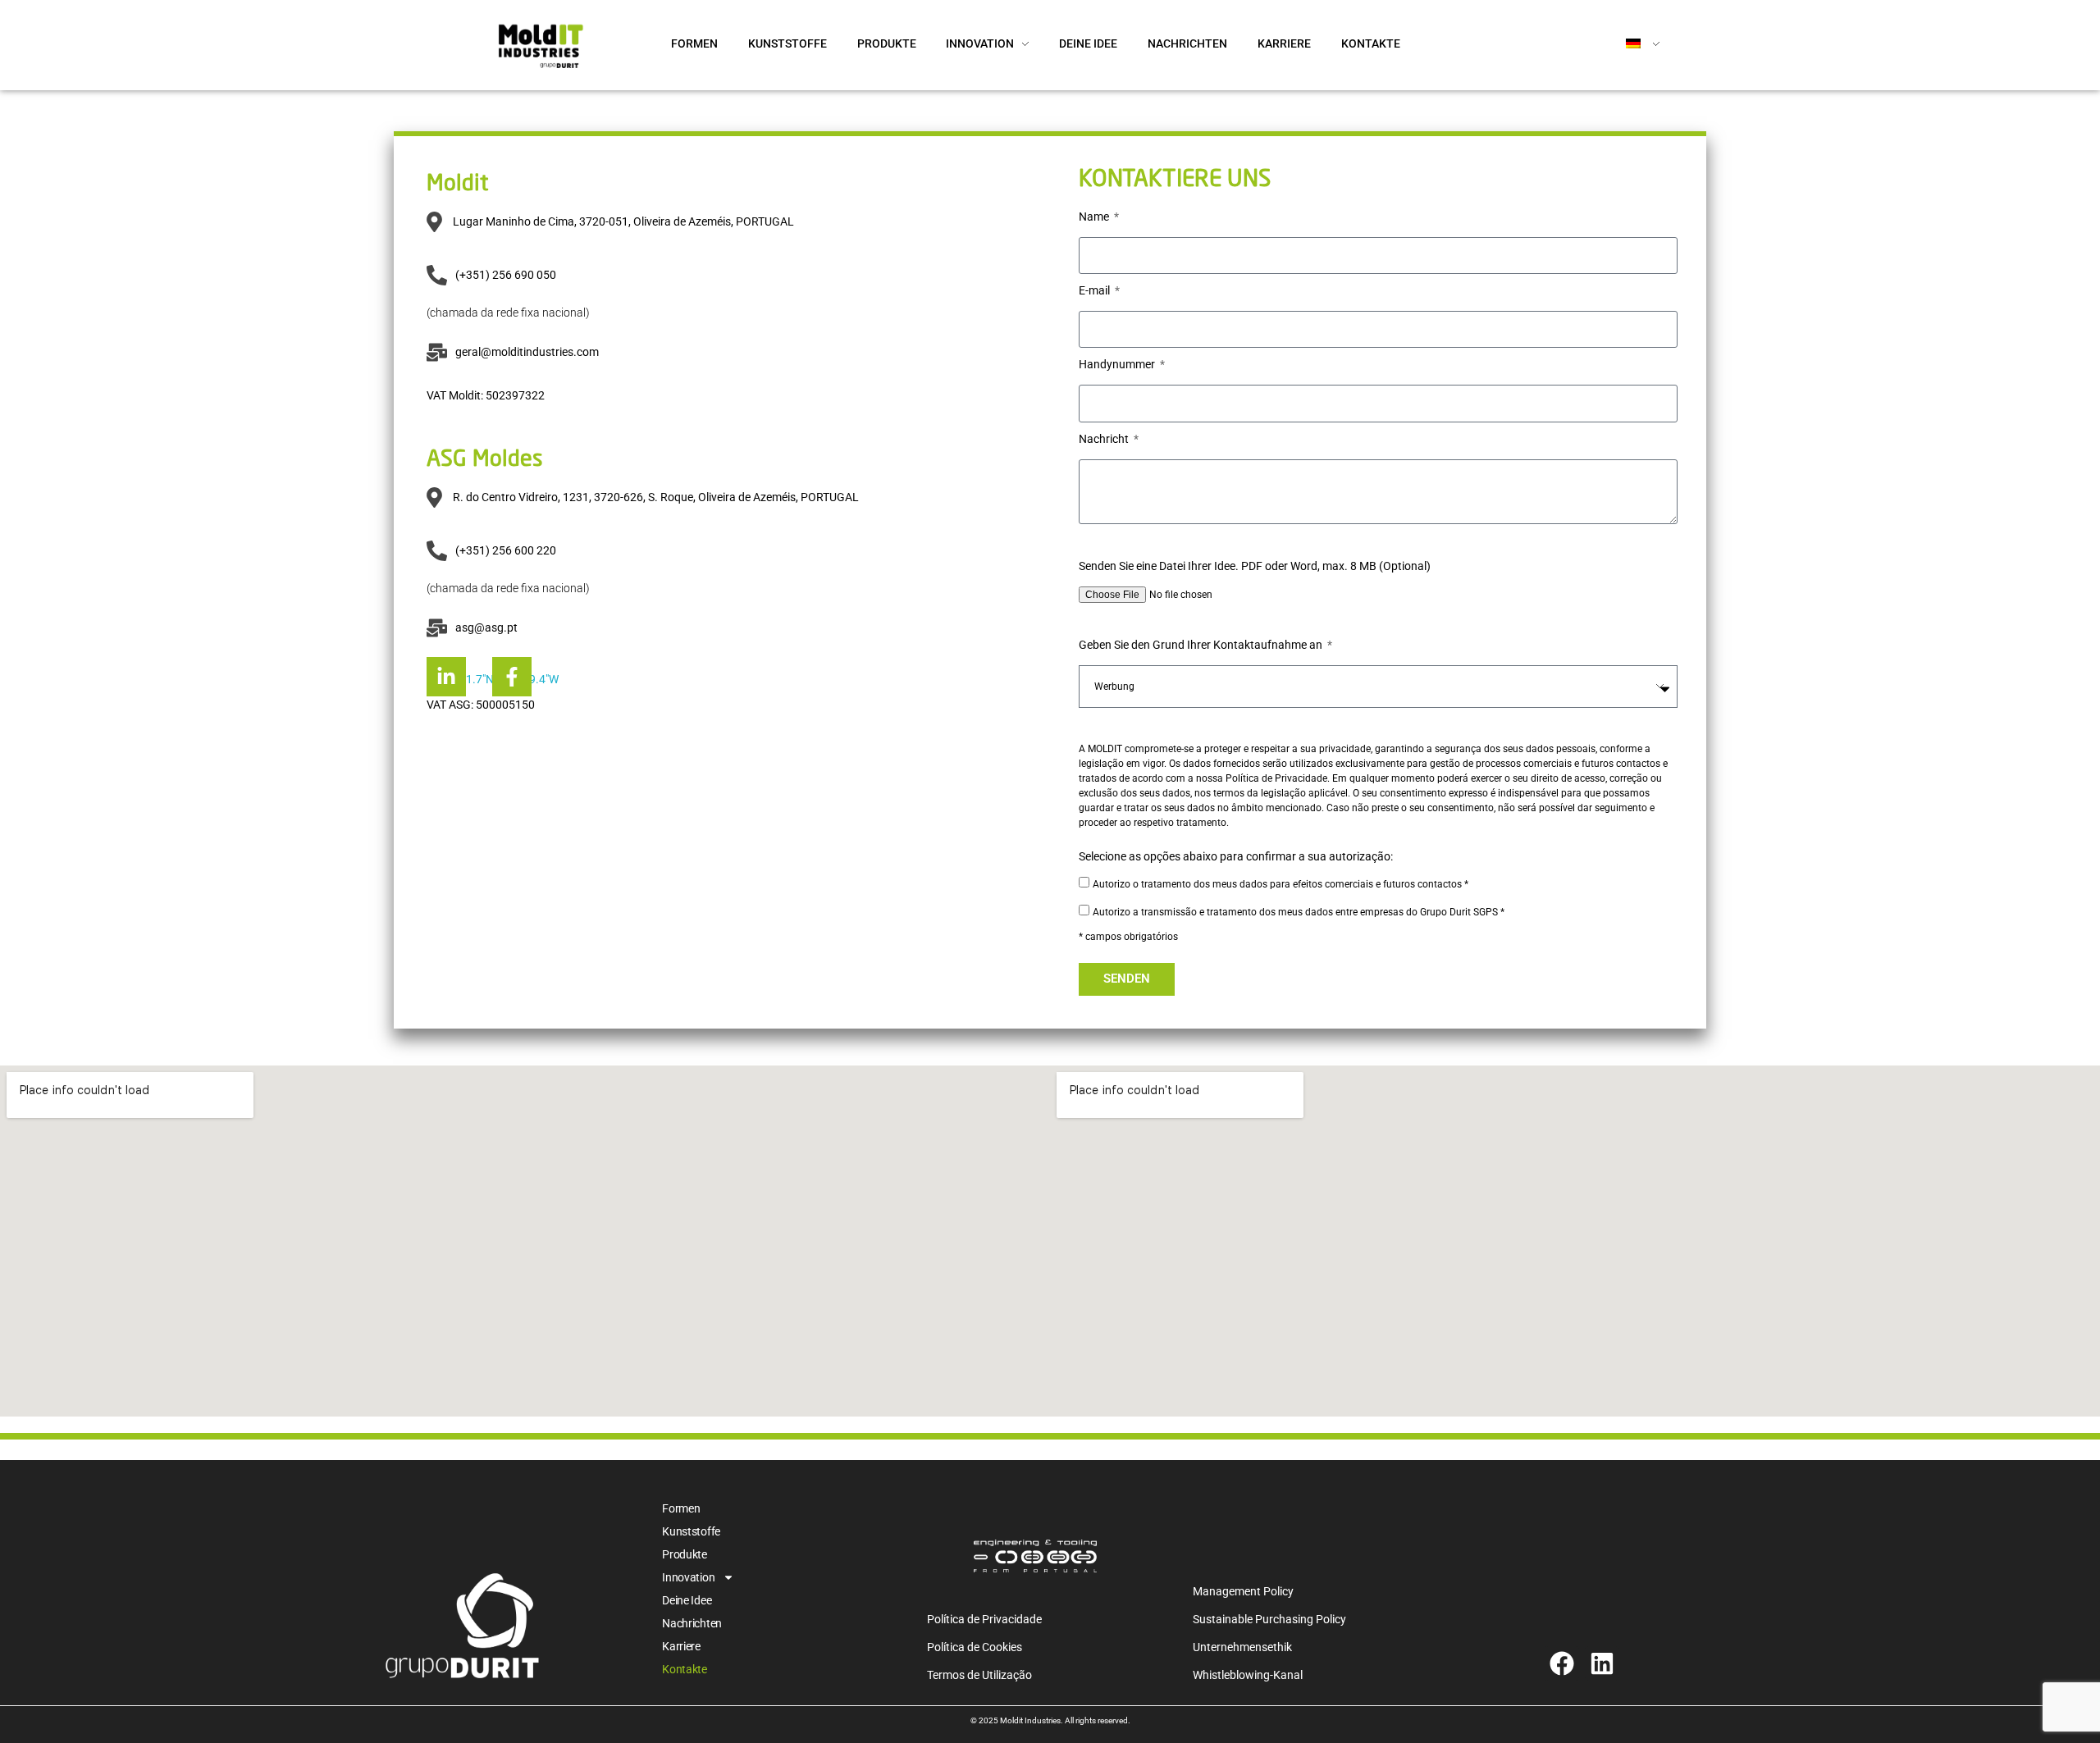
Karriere (681, 1646)
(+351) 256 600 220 (506, 550)
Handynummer (1118, 364)
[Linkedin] (1602, 1663)
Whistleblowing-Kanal (1248, 1675)
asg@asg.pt (486, 627)
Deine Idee (687, 1600)
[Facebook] (1562, 1663)
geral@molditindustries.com (527, 352)
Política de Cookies (975, 1647)
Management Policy (1243, 1591)
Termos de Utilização (979, 1675)
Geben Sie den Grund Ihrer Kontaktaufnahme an (1202, 645)
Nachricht (1105, 439)
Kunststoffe (691, 1531)
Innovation (688, 1577)
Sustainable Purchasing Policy (1269, 1619)
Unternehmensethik (1242, 1647)
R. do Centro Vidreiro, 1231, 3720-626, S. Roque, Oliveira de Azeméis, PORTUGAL (656, 497)
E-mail (1096, 290)
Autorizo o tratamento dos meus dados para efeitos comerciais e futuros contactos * (1281, 884)
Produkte (685, 1554)
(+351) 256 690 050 (506, 275)
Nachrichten (692, 1623)
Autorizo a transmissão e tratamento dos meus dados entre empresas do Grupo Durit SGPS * (1299, 912)
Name (1095, 217)
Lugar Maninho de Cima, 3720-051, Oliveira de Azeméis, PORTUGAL (623, 221)
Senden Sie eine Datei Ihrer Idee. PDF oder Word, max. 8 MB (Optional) (1255, 566)
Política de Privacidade (984, 1619)
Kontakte (685, 1669)
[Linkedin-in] (446, 677)
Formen (681, 1508)
